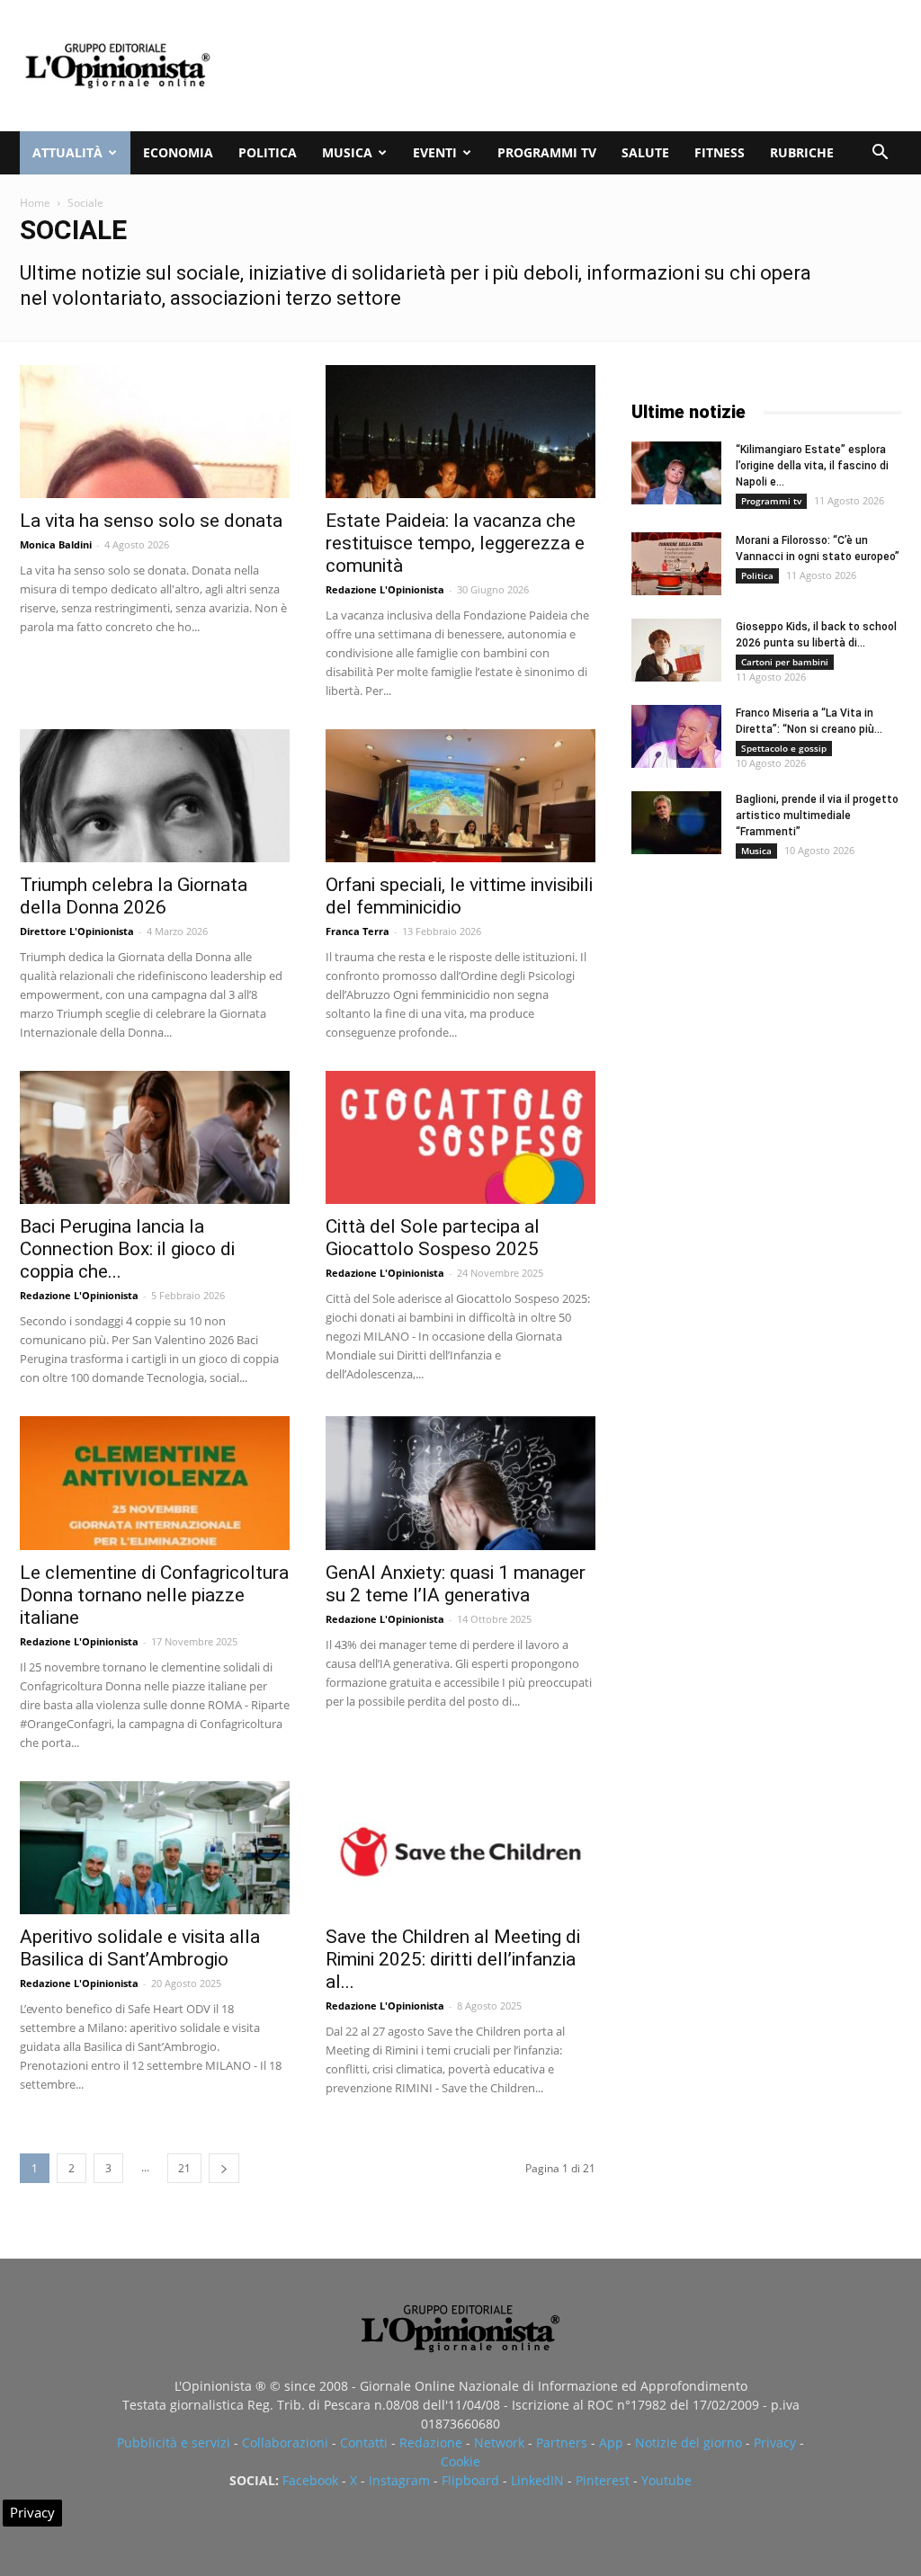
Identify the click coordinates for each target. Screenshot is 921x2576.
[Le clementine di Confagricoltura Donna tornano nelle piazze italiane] (155, 1483)
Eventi (435, 152)
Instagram (399, 2480)
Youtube (666, 2480)
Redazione (431, 2442)
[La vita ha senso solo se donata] (155, 432)
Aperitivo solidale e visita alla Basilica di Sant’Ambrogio (140, 1948)
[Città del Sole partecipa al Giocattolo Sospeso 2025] (460, 1137)
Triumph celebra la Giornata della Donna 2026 (134, 896)
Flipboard (470, 2480)
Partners (562, 2442)
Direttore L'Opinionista (77, 931)
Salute (645, 152)
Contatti (364, 2442)
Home (35, 203)
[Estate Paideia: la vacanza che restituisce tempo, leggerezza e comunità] (460, 432)
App (611, 2442)
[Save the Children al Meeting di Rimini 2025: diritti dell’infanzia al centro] (460, 1848)
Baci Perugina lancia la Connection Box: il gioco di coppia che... (127, 1249)
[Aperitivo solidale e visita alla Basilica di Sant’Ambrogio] (155, 1848)
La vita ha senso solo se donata (151, 521)
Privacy (775, 2442)
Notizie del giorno (689, 2442)
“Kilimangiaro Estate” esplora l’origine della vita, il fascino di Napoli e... (812, 466)
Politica (268, 152)
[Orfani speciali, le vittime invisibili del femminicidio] (460, 796)
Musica (347, 152)
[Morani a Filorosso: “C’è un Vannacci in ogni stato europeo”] (676, 564)
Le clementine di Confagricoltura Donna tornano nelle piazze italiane (154, 1595)
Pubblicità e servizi (174, 2442)
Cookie (460, 2461)
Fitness (720, 152)
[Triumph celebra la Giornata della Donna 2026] (155, 796)
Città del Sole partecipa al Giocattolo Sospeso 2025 (433, 1238)
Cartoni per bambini (785, 662)
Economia (178, 152)
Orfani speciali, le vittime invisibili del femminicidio (459, 896)
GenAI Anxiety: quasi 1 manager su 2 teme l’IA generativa (456, 1584)
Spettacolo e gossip (784, 748)
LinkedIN (537, 2480)
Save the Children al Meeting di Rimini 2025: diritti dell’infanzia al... (453, 1959)
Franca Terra (358, 931)
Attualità (67, 152)
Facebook (310, 2480)
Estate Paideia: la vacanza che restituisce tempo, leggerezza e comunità (455, 543)
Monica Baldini (56, 544)
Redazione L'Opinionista (385, 589)
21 (184, 2168)
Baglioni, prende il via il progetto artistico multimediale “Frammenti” (817, 816)
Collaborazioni (285, 2442)
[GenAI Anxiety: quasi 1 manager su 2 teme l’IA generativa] (460, 1483)
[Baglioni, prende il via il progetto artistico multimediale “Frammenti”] (676, 823)
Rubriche (802, 152)
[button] (880, 154)
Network (499, 2442)
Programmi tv (547, 152)
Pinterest (603, 2480)
